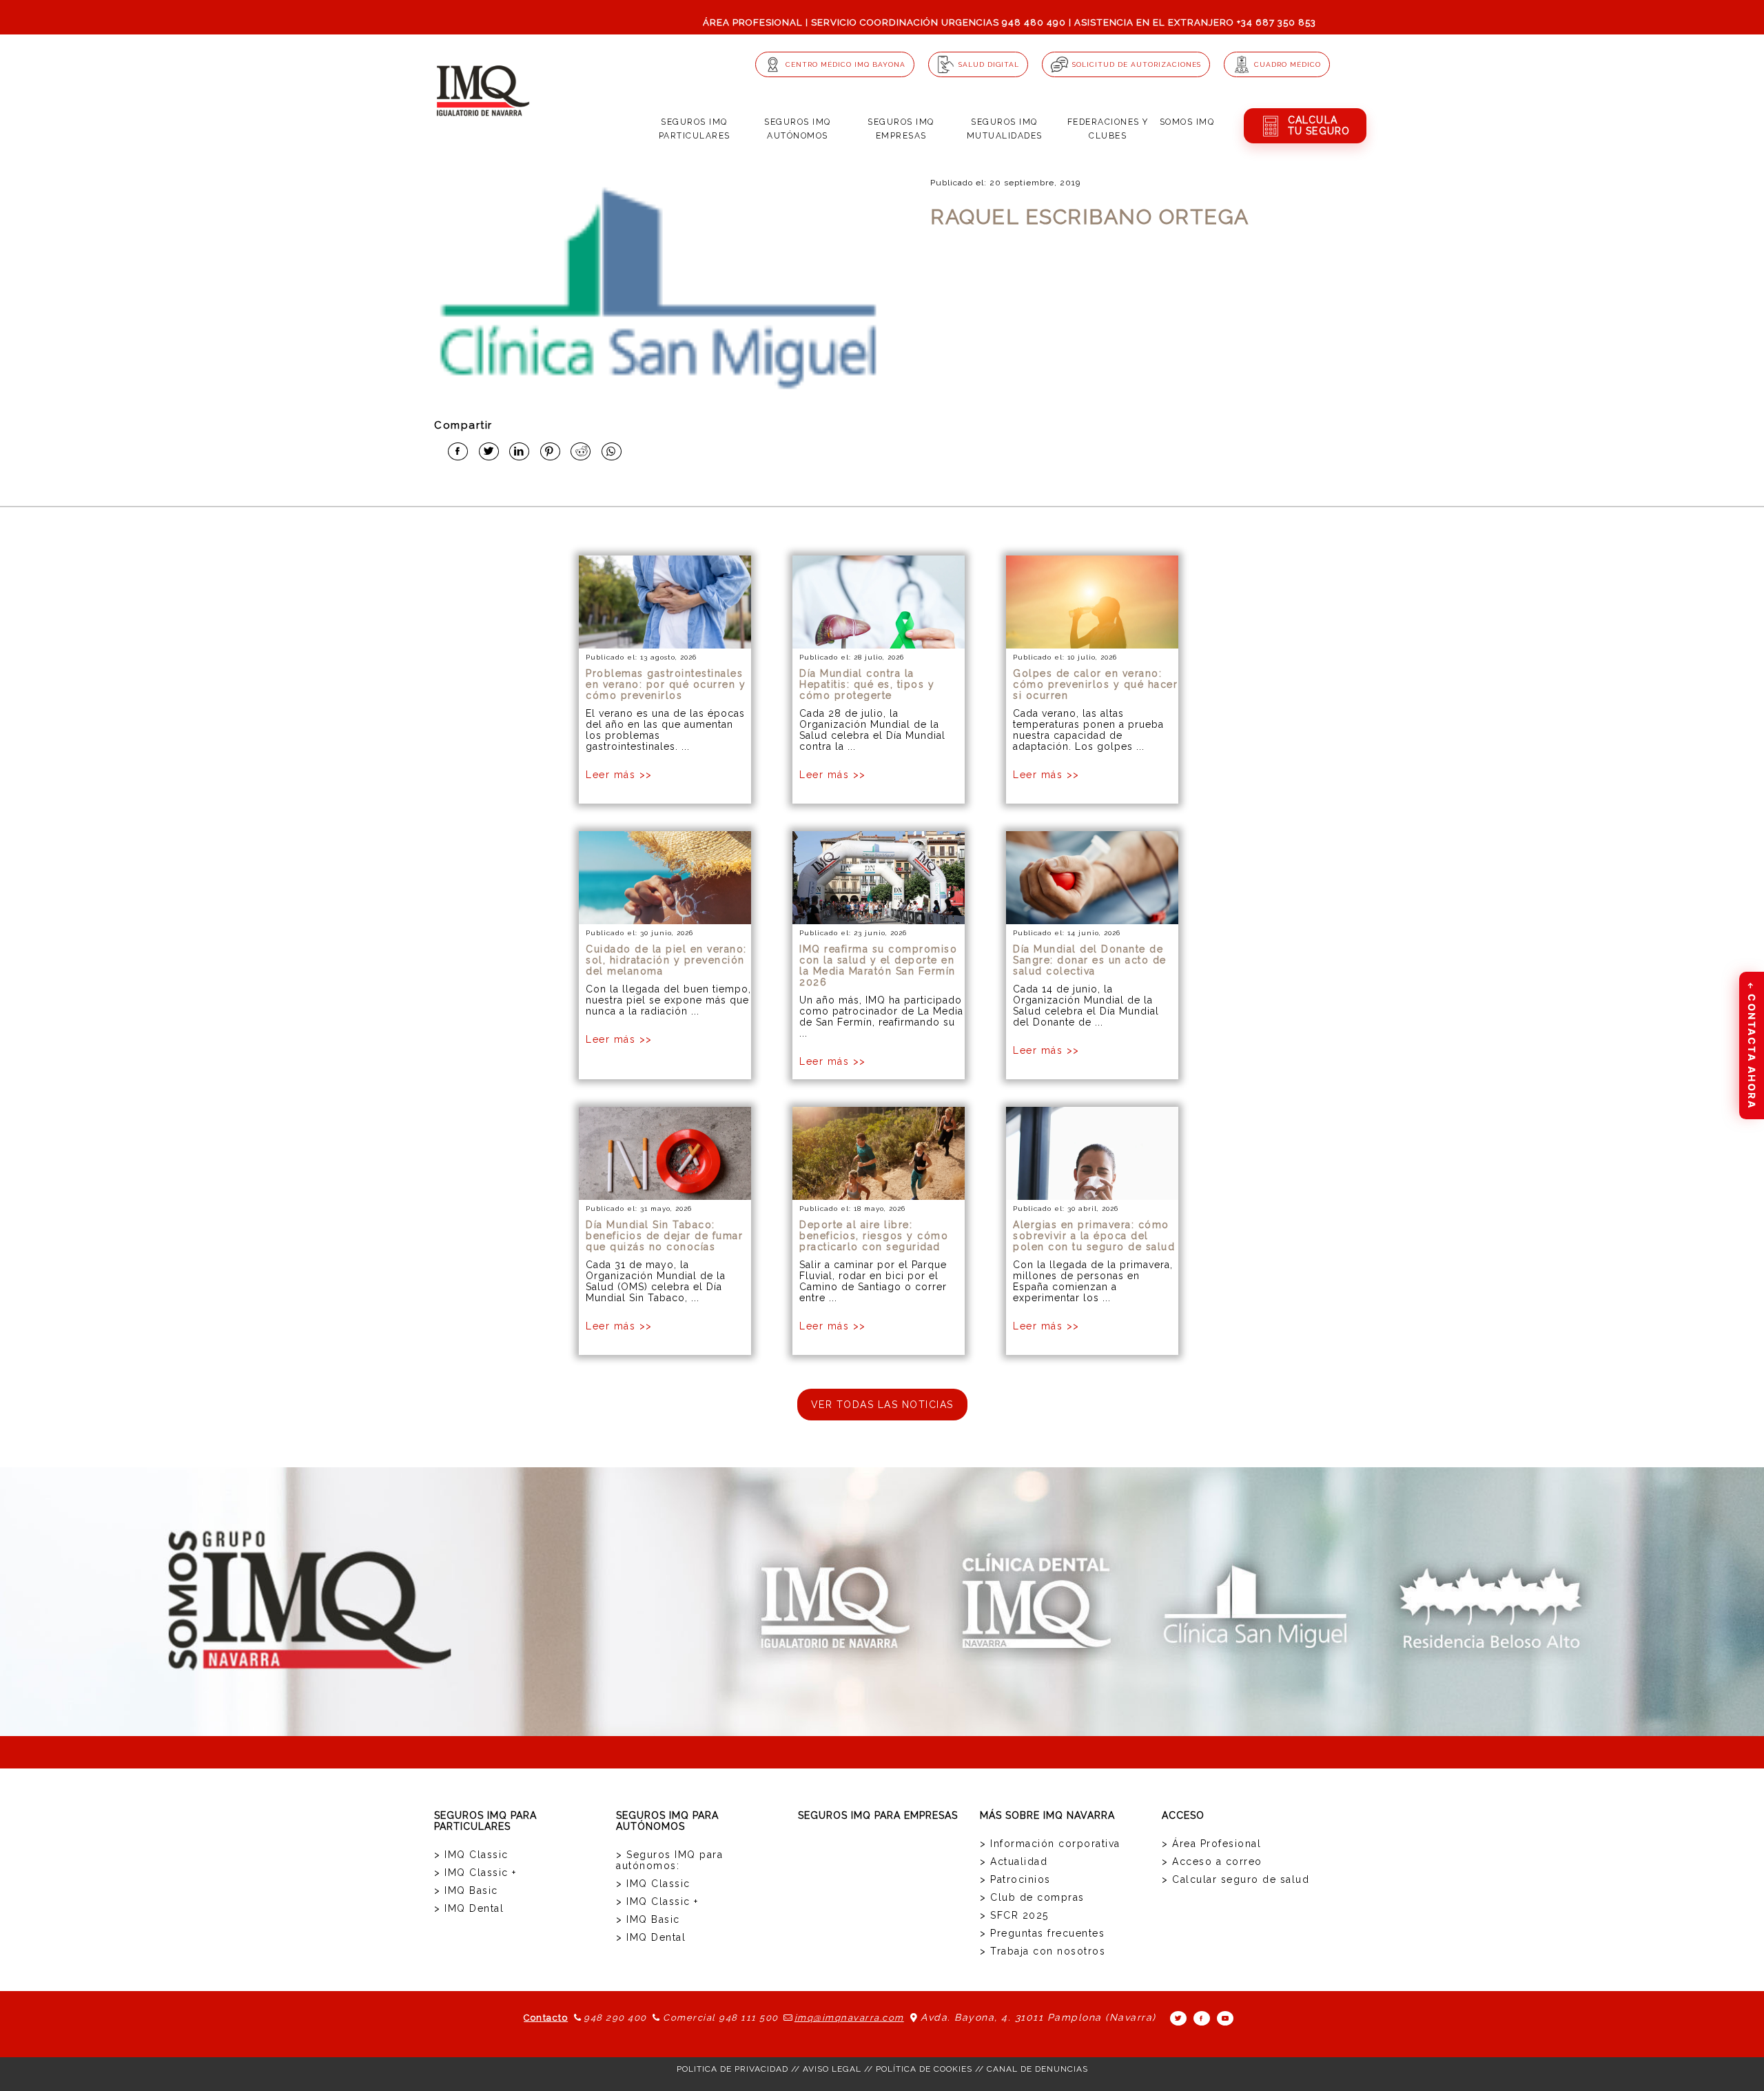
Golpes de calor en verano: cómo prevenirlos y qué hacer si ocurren (1095, 684)
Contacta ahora (1752, 1045)
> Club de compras (1032, 1897)
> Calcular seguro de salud (1235, 1879)
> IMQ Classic (471, 1855)
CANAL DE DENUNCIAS (1037, 2069)
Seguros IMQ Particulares (695, 129)
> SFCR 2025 (1014, 1915)
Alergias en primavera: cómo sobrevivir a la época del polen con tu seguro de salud (1094, 1236)
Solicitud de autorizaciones (1137, 64)
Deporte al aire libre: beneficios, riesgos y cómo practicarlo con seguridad (874, 1236)
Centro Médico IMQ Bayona (845, 64)
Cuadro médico (1288, 64)
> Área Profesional (1211, 1844)
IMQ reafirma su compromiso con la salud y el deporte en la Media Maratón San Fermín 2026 (878, 966)
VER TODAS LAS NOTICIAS (882, 1405)
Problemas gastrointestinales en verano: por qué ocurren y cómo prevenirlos (666, 684)
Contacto (546, 2018)
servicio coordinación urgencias (905, 22)
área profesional (753, 22)
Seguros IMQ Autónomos (798, 129)
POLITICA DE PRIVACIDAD (732, 2069)
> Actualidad (1014, 1861)
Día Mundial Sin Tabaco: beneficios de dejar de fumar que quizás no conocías (664, 1236)
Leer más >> (619, 775)
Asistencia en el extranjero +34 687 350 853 (1195, 22)
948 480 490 (1034, 22)
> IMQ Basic (466, 1890)
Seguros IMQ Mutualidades (1005, 129)
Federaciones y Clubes (1108, 129)
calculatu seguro (1319, 125)
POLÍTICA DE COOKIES (924, 2069)
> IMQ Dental (469, 1908)
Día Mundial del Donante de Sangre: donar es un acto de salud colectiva (1090, 960)
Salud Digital (989, 64)
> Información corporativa (1050, 1844)
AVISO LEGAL (832, 2069)
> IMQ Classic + (475, 1873)
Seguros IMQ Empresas (901, 129)
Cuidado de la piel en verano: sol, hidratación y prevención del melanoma (666, 960)
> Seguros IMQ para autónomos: (669, 1860)
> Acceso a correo (1212, 1861)
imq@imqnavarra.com (849, 2018)
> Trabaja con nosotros (1043, 1951)
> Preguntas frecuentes (1042, 1933)
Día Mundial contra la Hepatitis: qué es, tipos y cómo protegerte (867, 684)
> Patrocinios (1015, 1879)
